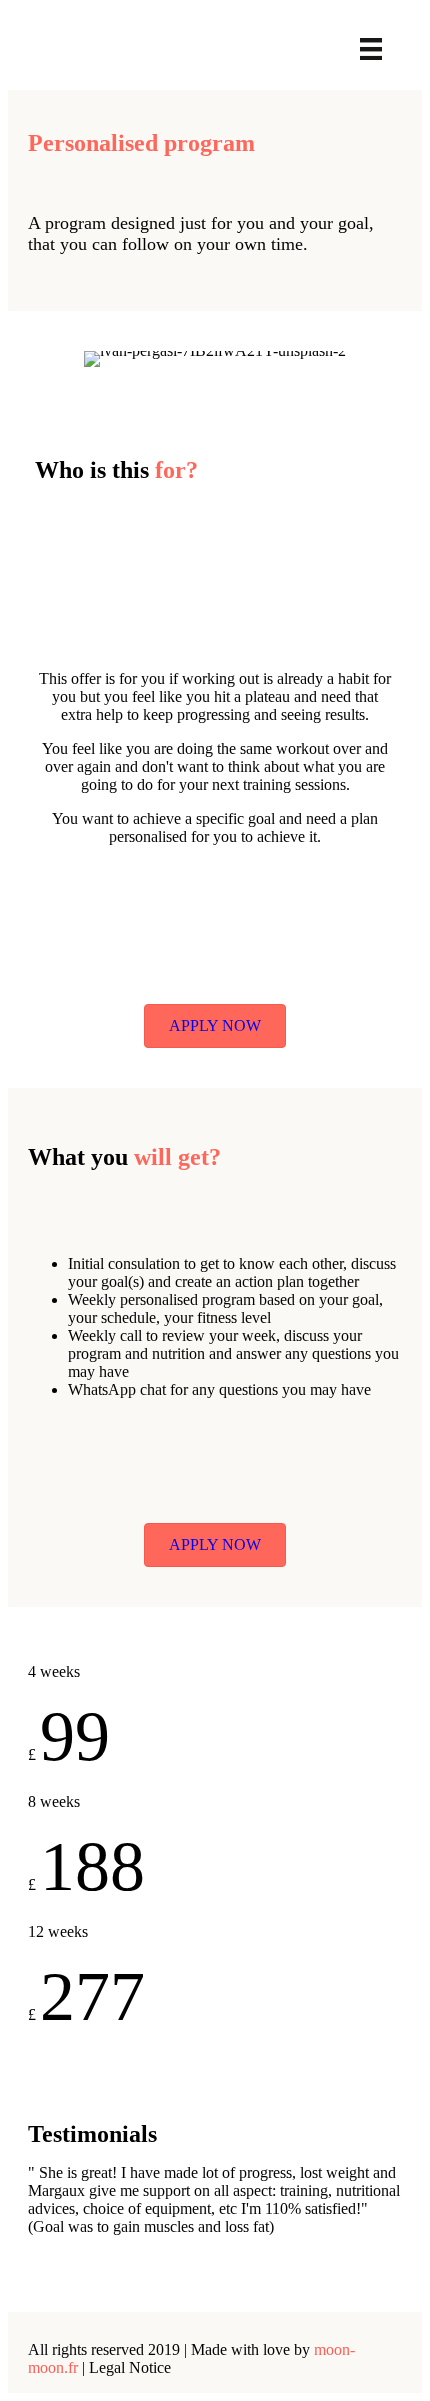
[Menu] (371, 49)
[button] (215, 1026)
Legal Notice (130, 2367)
